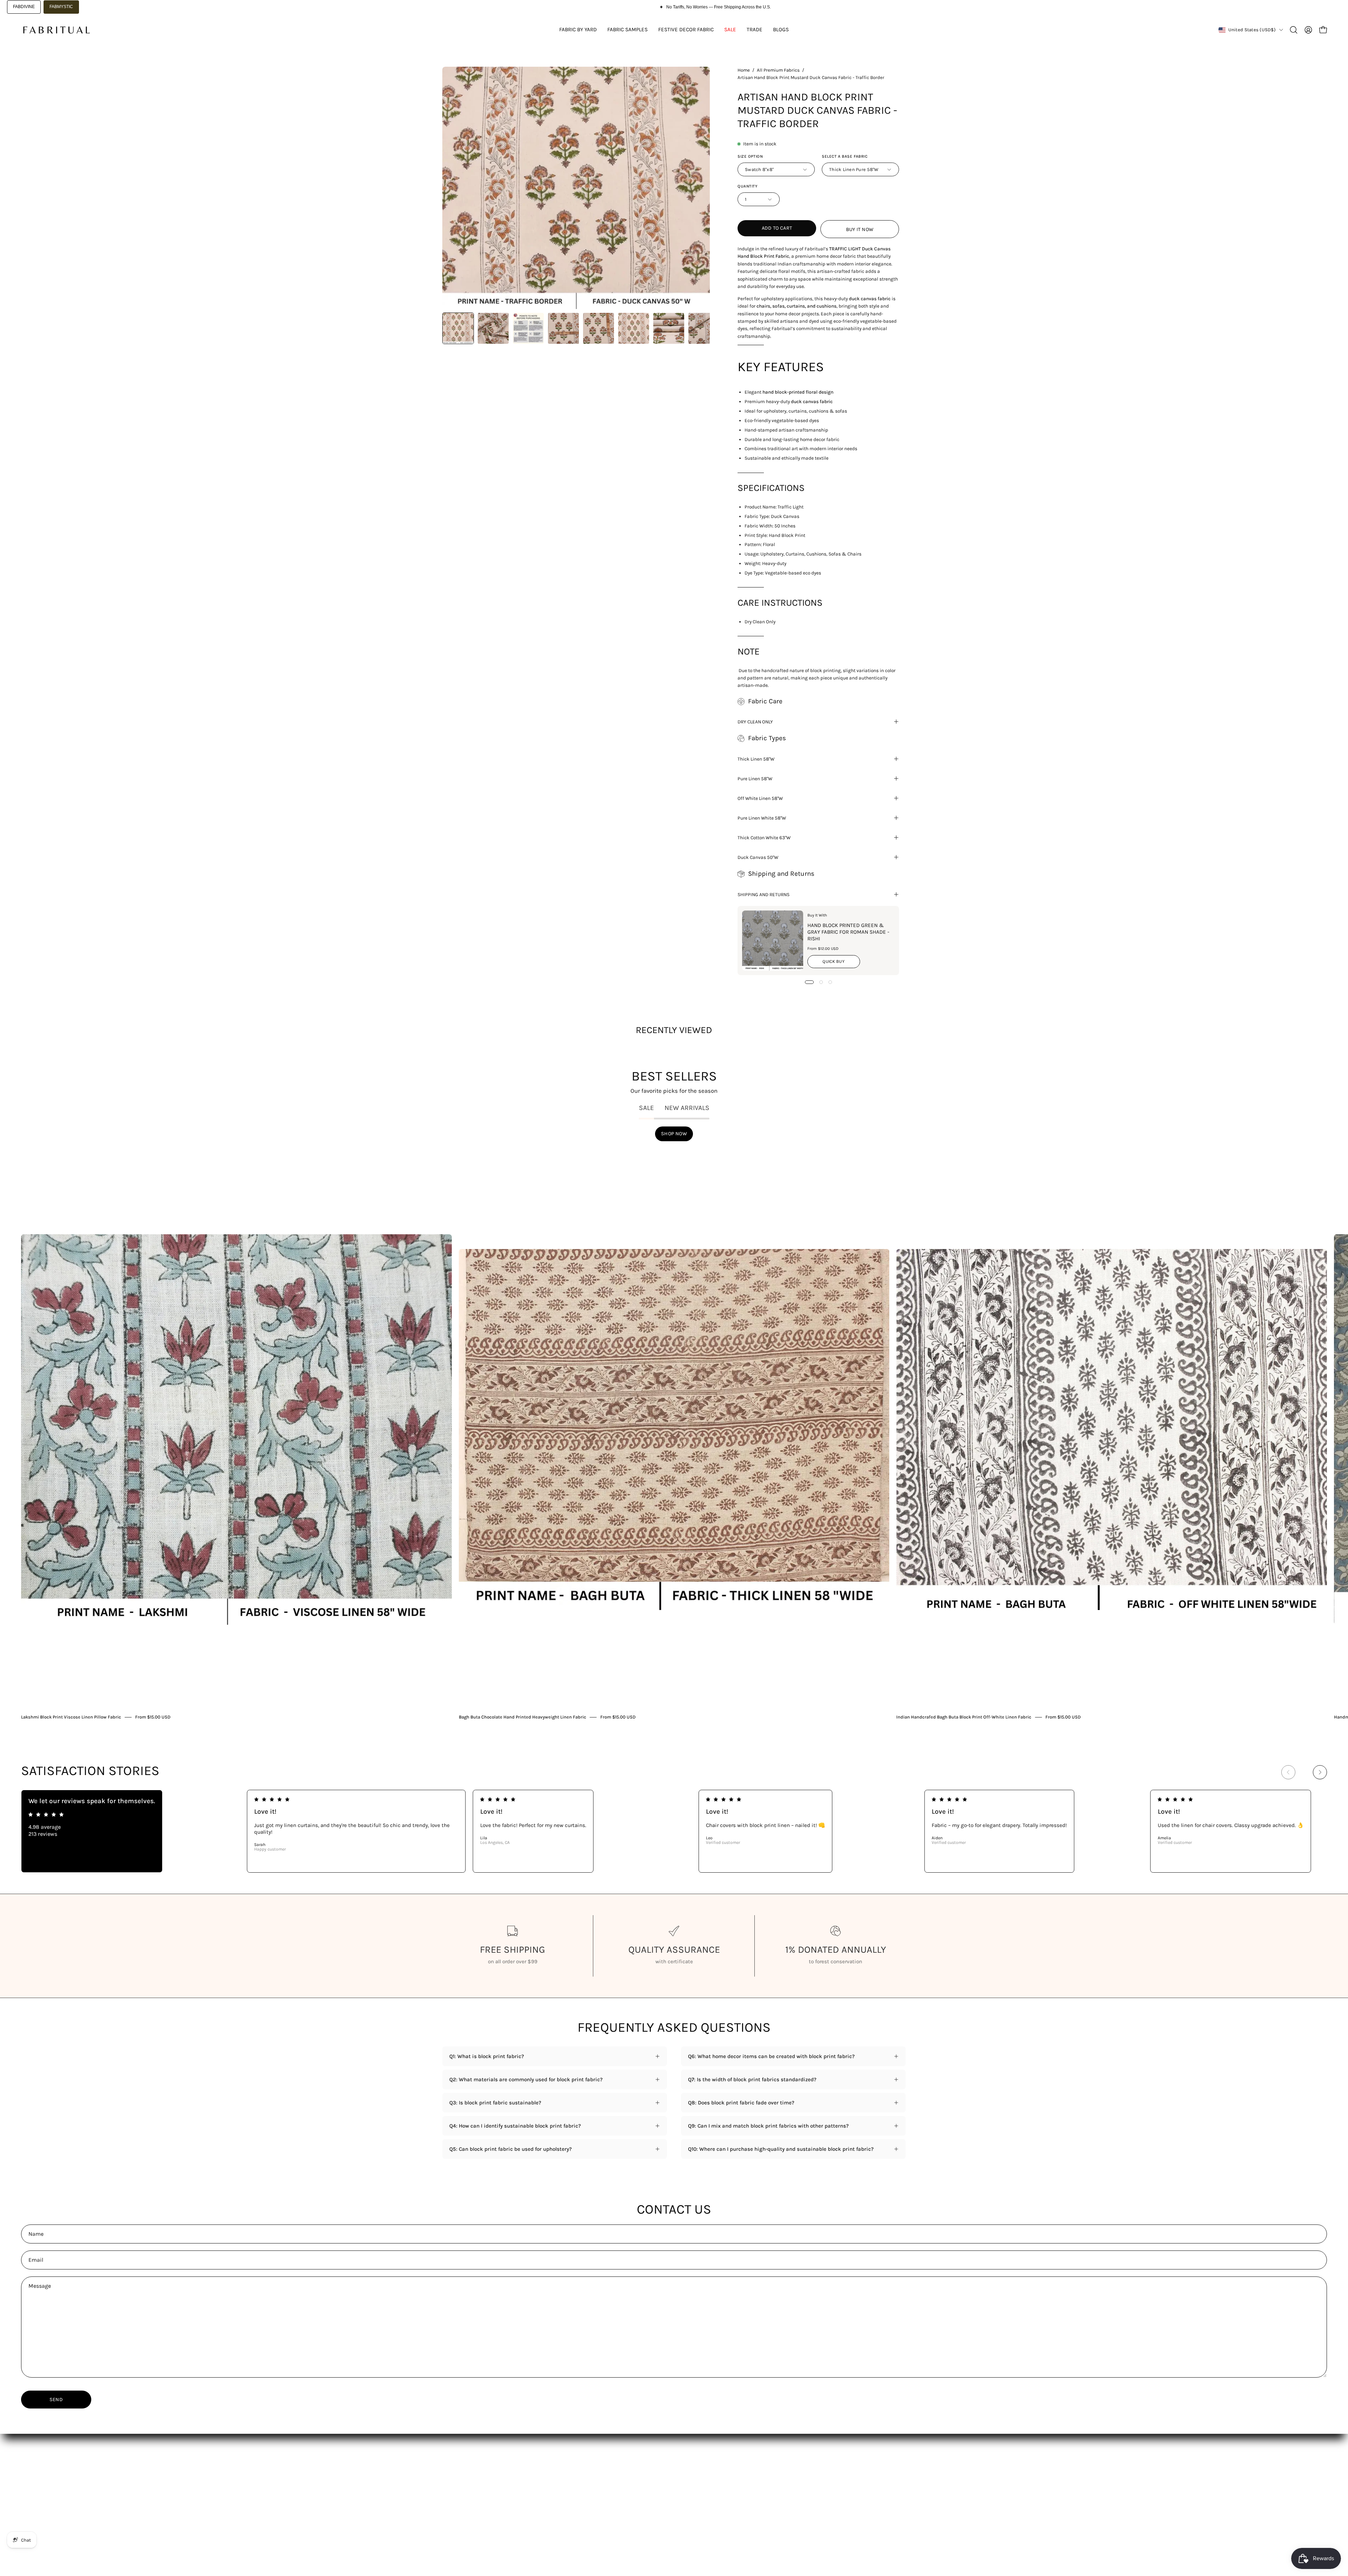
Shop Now (674, 1134)
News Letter (552, 2493)
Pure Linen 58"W (755, 778)
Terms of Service (653, 2493)
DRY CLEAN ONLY (755, 722)
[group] (674, 1435)
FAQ (542, 2482)
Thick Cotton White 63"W (764, 837)
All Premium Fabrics (778, 70)
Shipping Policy (652, 2471)
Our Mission (457, 2493)
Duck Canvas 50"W (758, 857)
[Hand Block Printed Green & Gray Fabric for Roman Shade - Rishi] (773, 941)
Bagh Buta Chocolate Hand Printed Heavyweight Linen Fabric (523, 1717)
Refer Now (550, 2515)
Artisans (452, 2504)
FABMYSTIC (61, 7)
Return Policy (649, 2482)
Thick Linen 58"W (756, 759)
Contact (547, 2504)
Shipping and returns (764, 894)
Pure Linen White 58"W (762, 818)
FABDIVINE (24, 7)
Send (56, 2400)
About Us (549, 2471)
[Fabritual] (56, 30)
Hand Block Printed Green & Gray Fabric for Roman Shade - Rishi (848, 932)
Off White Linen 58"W (760, 798)
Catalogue (454, 2482)
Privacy (642, 2504)
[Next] (1320, 1772)
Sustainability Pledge (468, 2515)
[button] (1294, 30)
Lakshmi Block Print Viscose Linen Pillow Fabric (71, 1717)
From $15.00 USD (153, 1717)
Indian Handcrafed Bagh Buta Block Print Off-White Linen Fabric (964, 1717)
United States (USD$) (1252, 30)
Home (744, 70)
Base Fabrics (458, 2471)
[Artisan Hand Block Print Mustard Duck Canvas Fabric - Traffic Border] (458, 328)
